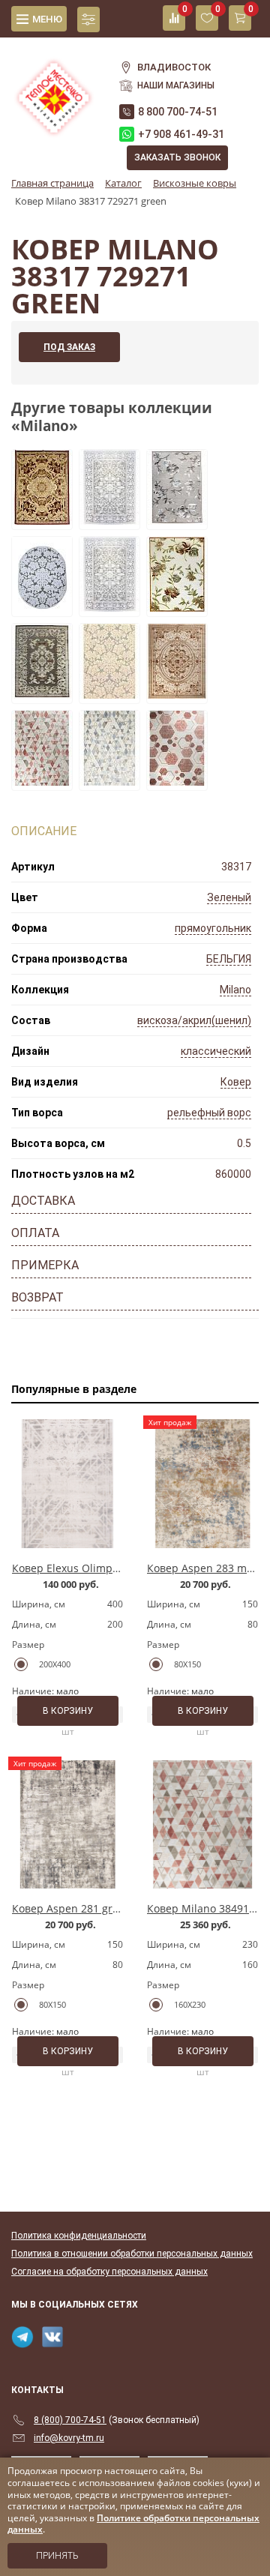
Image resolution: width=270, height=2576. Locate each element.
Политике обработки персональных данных (133, 2524)
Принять (57, 2556)
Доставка (43, 1201)
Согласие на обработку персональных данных (109, 2272)
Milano (235, 990)
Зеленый (229, 897)
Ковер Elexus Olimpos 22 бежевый (100, 1568)
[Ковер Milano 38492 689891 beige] (177, 781)
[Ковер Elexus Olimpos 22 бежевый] (67, 1484)
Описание (44, 831)
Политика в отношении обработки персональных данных (132, 2254)
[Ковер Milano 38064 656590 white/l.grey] (109, 520)
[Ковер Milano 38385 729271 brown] (42, 694)
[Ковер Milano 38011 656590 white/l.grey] (109, 694)
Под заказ (69, 347)
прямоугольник (213, 928)
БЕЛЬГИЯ (229, 959)
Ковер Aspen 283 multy (206, 1568)
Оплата (35, 1233)
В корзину (68, 1711)
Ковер (236, 1082)
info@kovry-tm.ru (69, 2438)
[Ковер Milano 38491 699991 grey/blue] (109, 781)
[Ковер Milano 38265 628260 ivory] (177, 607)
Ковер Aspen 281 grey (68, 1908)
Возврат (37, 1297)
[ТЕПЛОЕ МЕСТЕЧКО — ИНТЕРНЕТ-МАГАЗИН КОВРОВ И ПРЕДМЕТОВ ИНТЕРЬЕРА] (54, 89)
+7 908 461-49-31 (181, 134)
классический (216, 1051)
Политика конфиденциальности (79, 2236)
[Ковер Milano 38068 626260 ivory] (177, 694)
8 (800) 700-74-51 (70, 2420)
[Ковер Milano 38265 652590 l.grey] (177, 520)
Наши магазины (176, 85)
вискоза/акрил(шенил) (194, 1020)
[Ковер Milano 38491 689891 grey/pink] (42, 781)
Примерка (45, 1265)
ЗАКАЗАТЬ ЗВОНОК (177, 157)
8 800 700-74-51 (178, 112)
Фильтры (88, 19)
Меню (47, 19)
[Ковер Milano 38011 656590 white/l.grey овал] (42, 607)
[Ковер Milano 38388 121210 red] (42, 520)
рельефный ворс (209, 1113)
